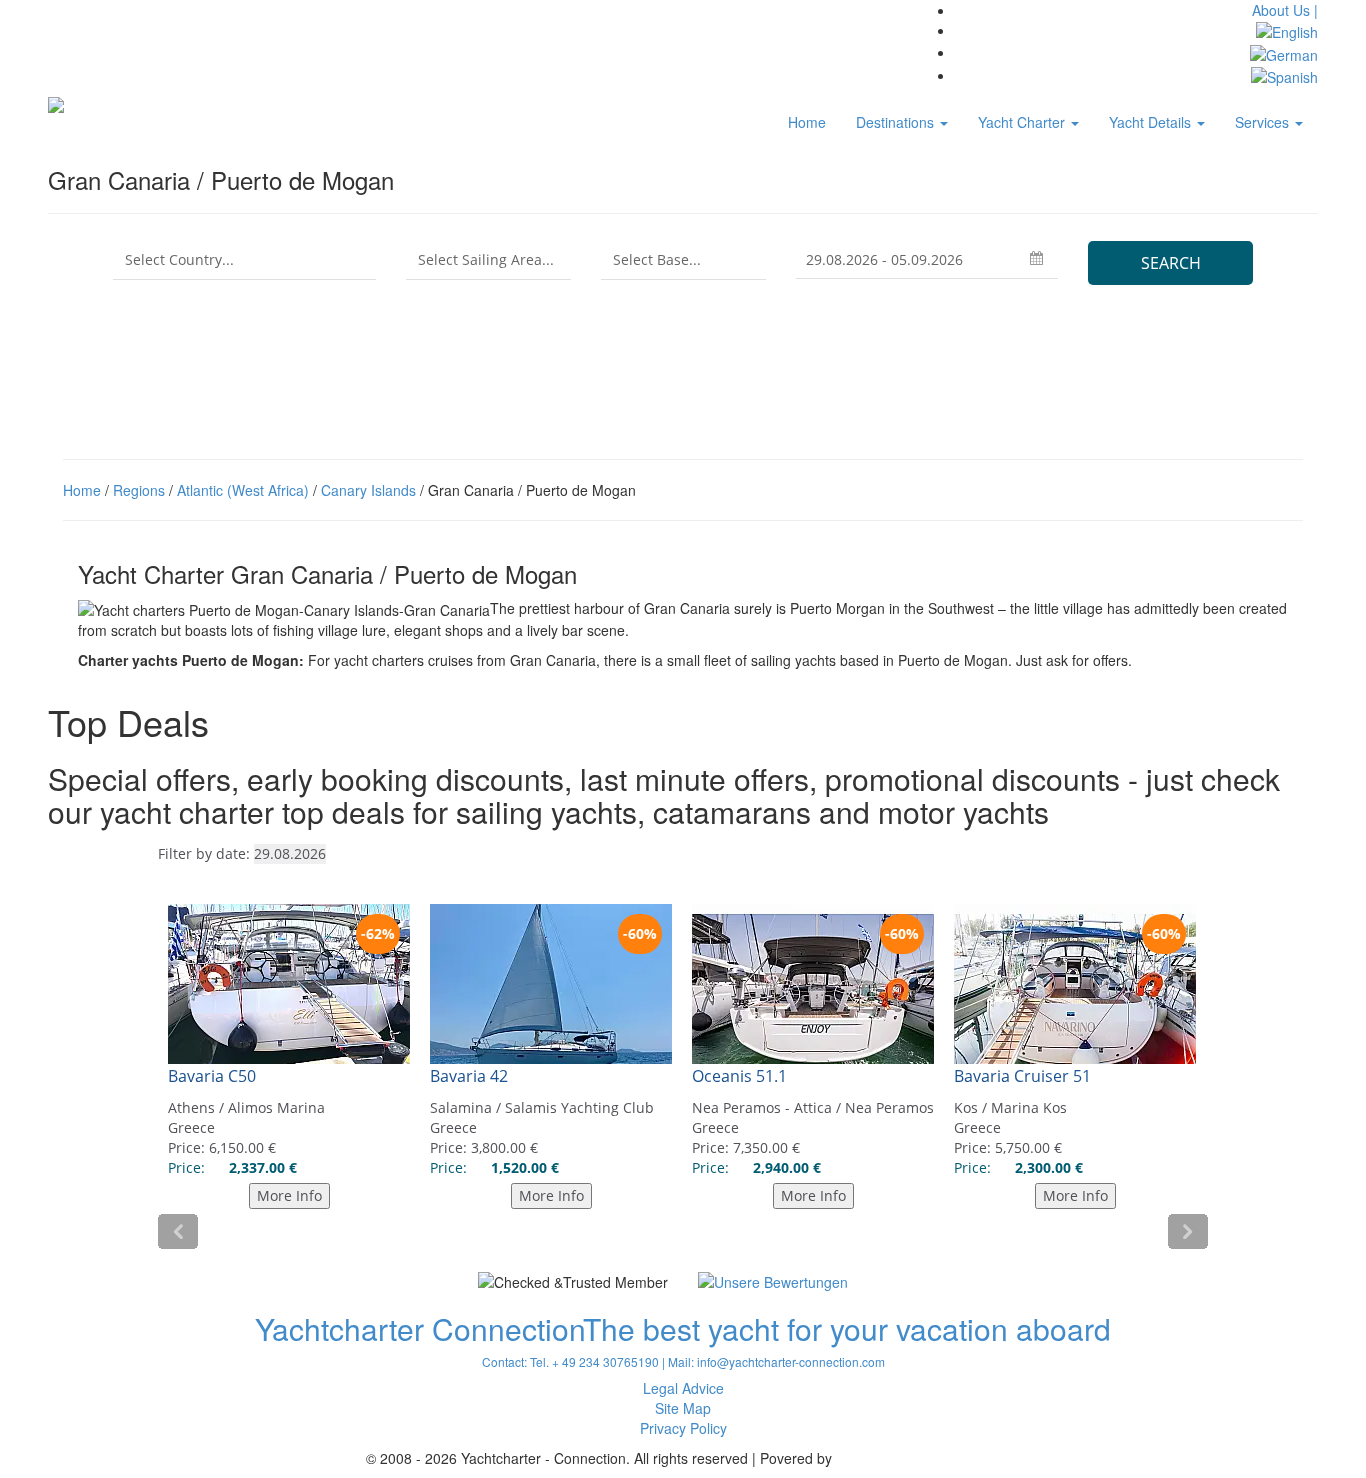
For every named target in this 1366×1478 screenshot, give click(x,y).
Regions (139, 490)
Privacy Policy (683, 1428)
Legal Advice (683, 1388)
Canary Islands (368, 490)
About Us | (1285, 10)
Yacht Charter (1023, 122)
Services (1264, 122)
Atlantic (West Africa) (243, 490)
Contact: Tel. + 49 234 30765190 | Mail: (589, 1361)
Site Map (683, 1408)
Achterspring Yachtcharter (918, 1458)
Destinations (897, 122)
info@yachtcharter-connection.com (791, 1361)
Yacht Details (1152, 122)
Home (807, 122)
